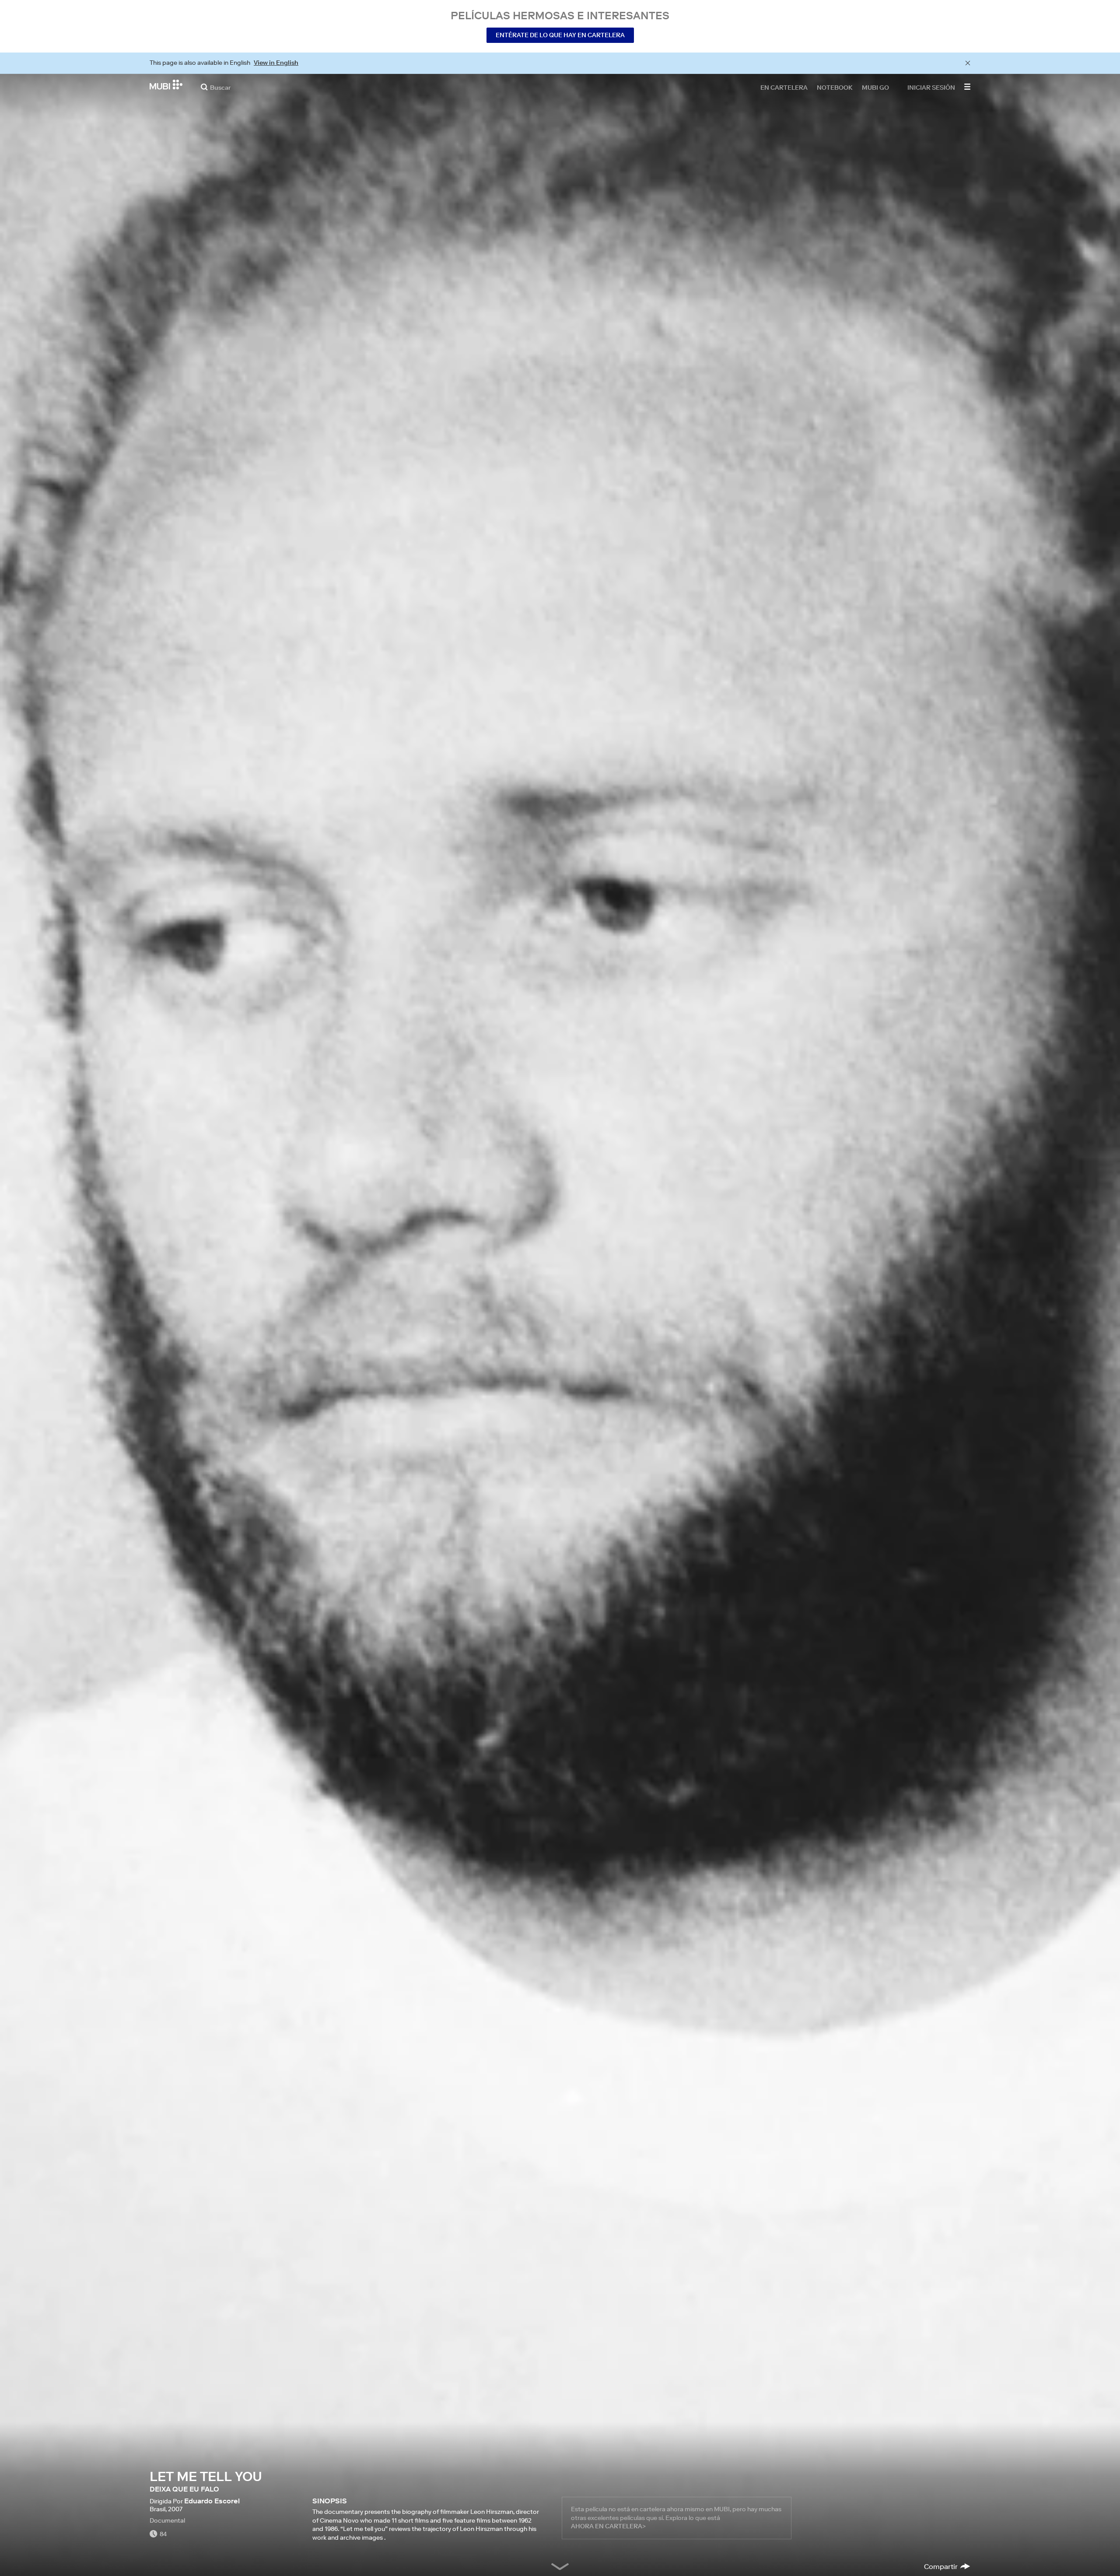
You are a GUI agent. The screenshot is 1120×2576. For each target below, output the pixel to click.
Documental (167, 2520)
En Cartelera (784, 87)
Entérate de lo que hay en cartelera (560, 35)
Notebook (835, 87)
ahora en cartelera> (608, 2526)
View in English (276, 63)
